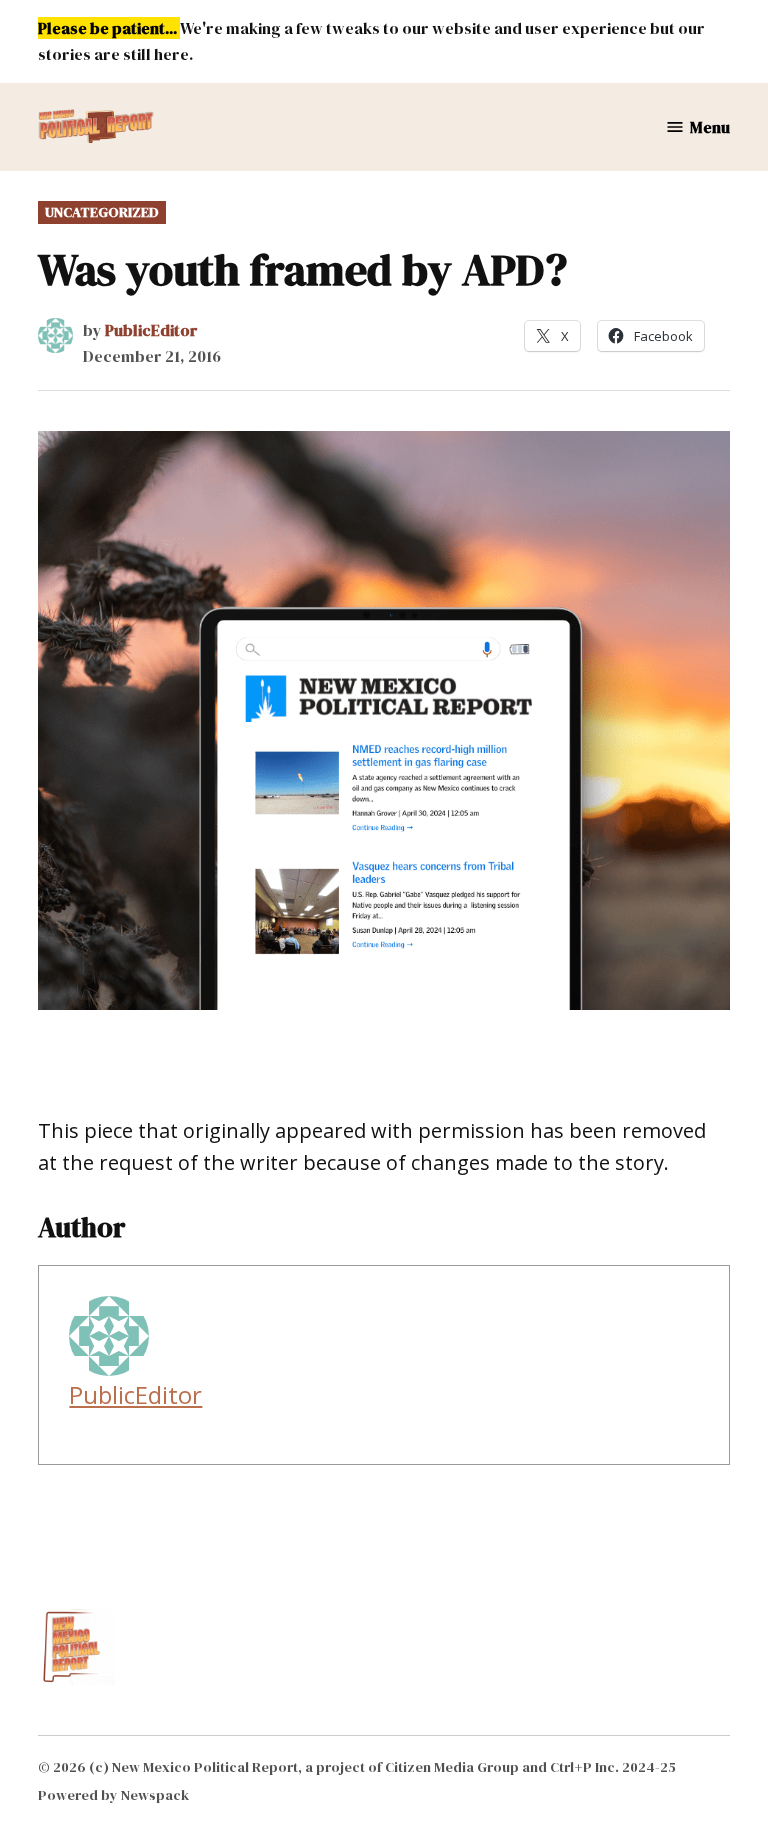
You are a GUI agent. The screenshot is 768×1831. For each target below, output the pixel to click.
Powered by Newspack (113, 1795)
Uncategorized (102, 212)
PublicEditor (151, 330)
